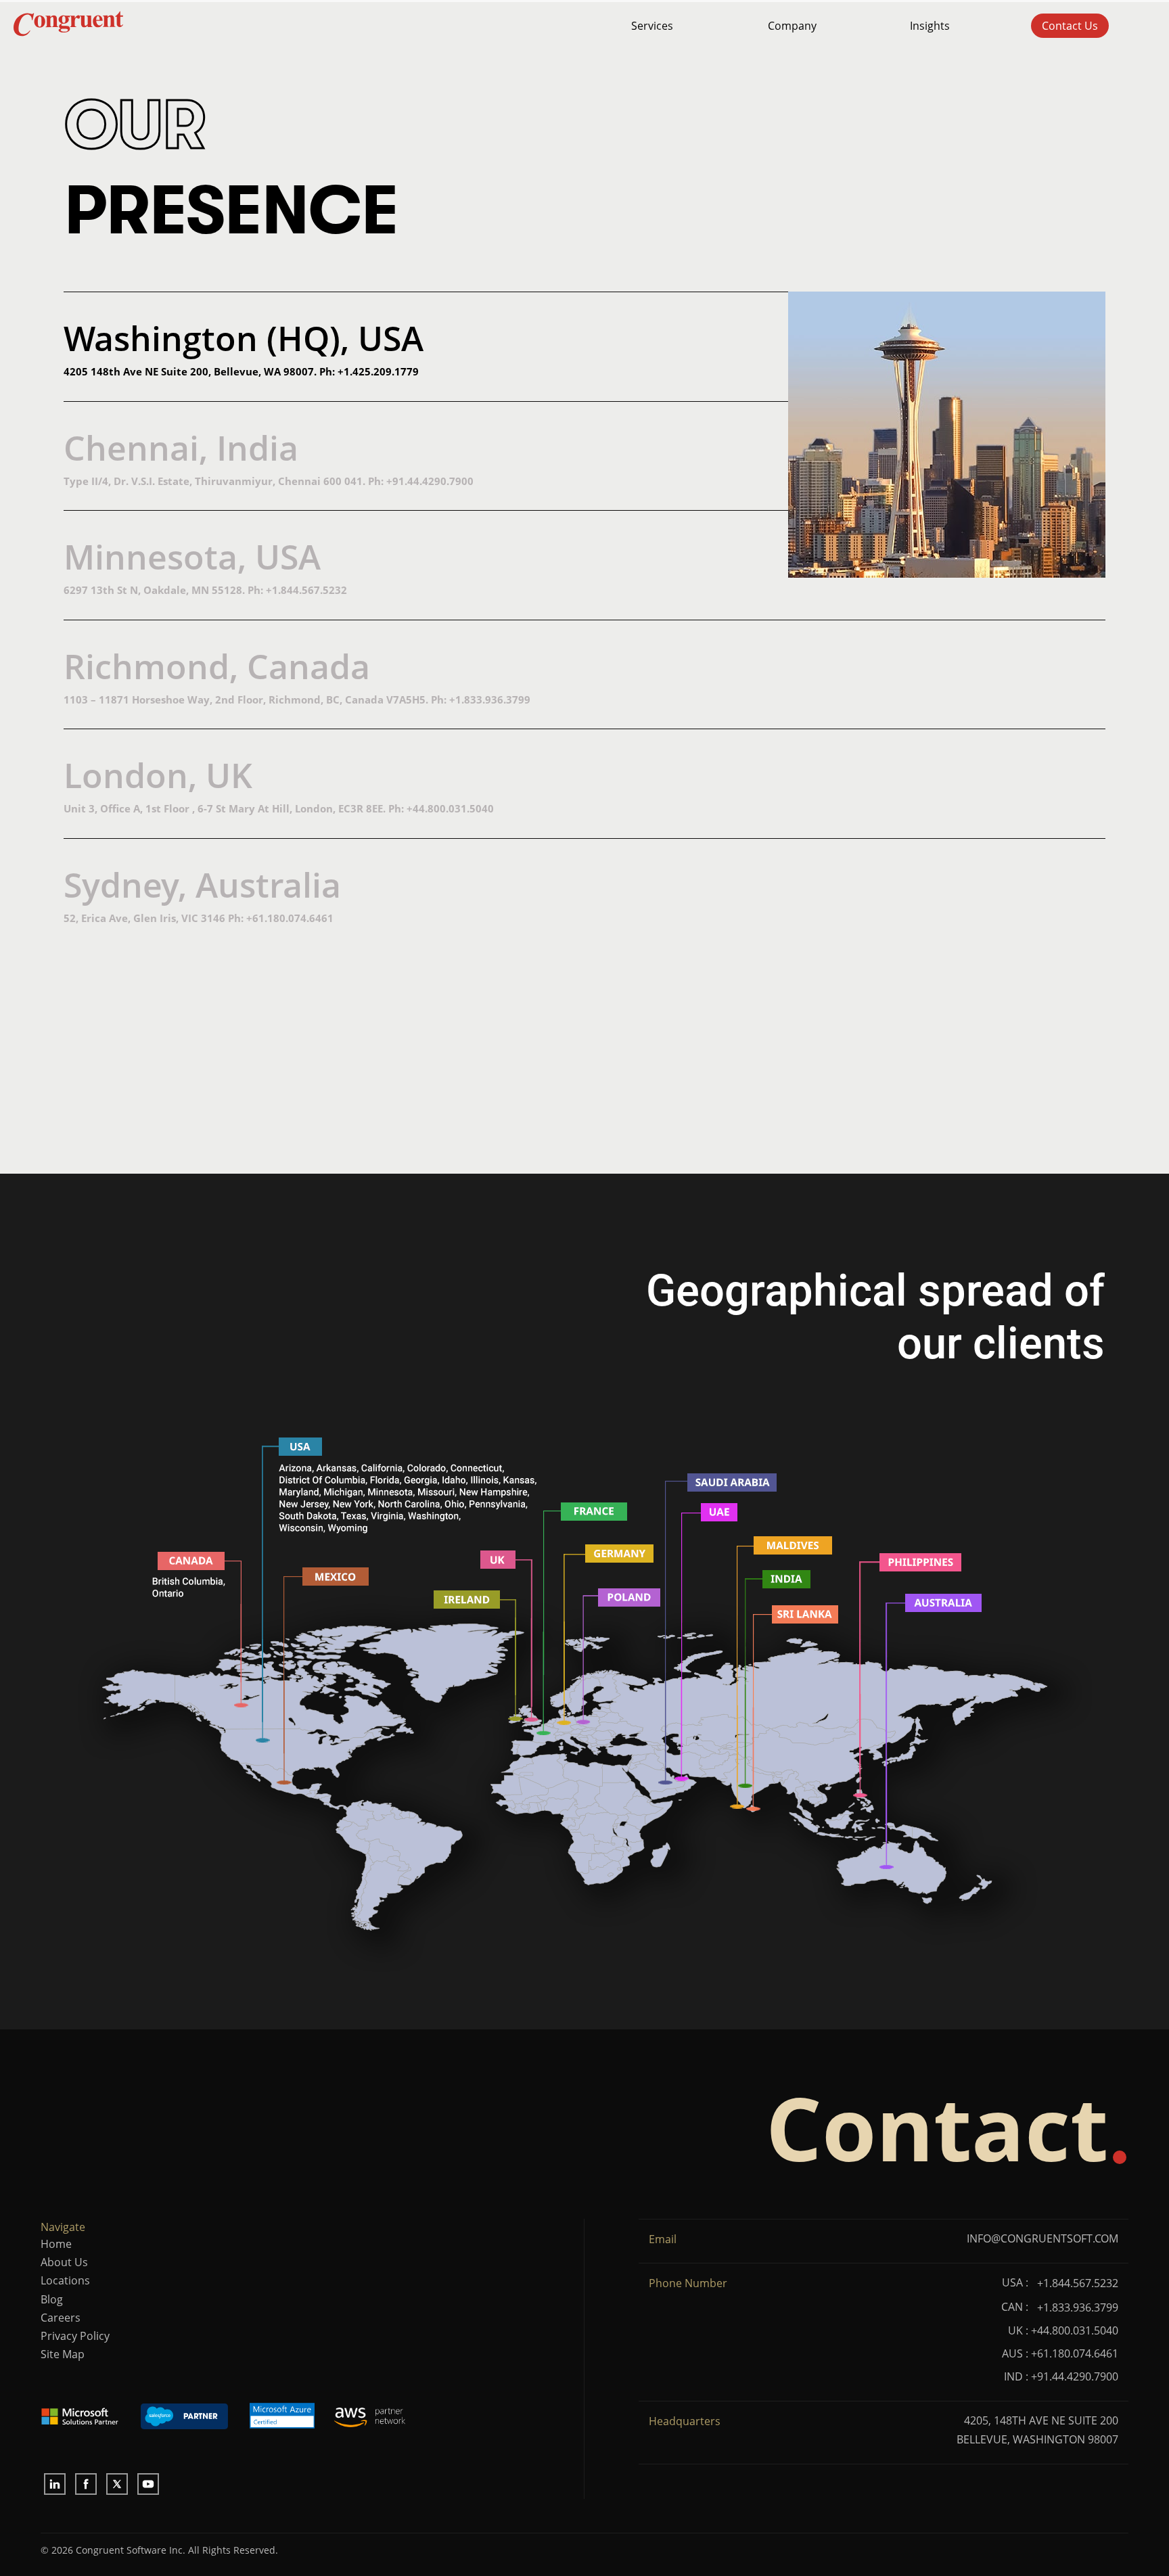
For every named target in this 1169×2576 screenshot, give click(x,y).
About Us (64, 2262)
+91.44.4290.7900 (430, 481)
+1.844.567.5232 (306, 590)
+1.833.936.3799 (490, 699)
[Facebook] (86, 2484)
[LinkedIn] (55, 2484)
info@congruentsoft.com (1042, 2238)
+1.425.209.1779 (378, 371)
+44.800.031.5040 (450, 808)
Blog (52, 2299)
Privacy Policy (75, 2336)
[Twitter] (117, 2484)
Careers (61, 2318)
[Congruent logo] (247, 26)
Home (56, 2244)
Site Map (63, 2354)
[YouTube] (148, 2484)
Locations (65, 2280)
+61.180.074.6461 (290, 918)
